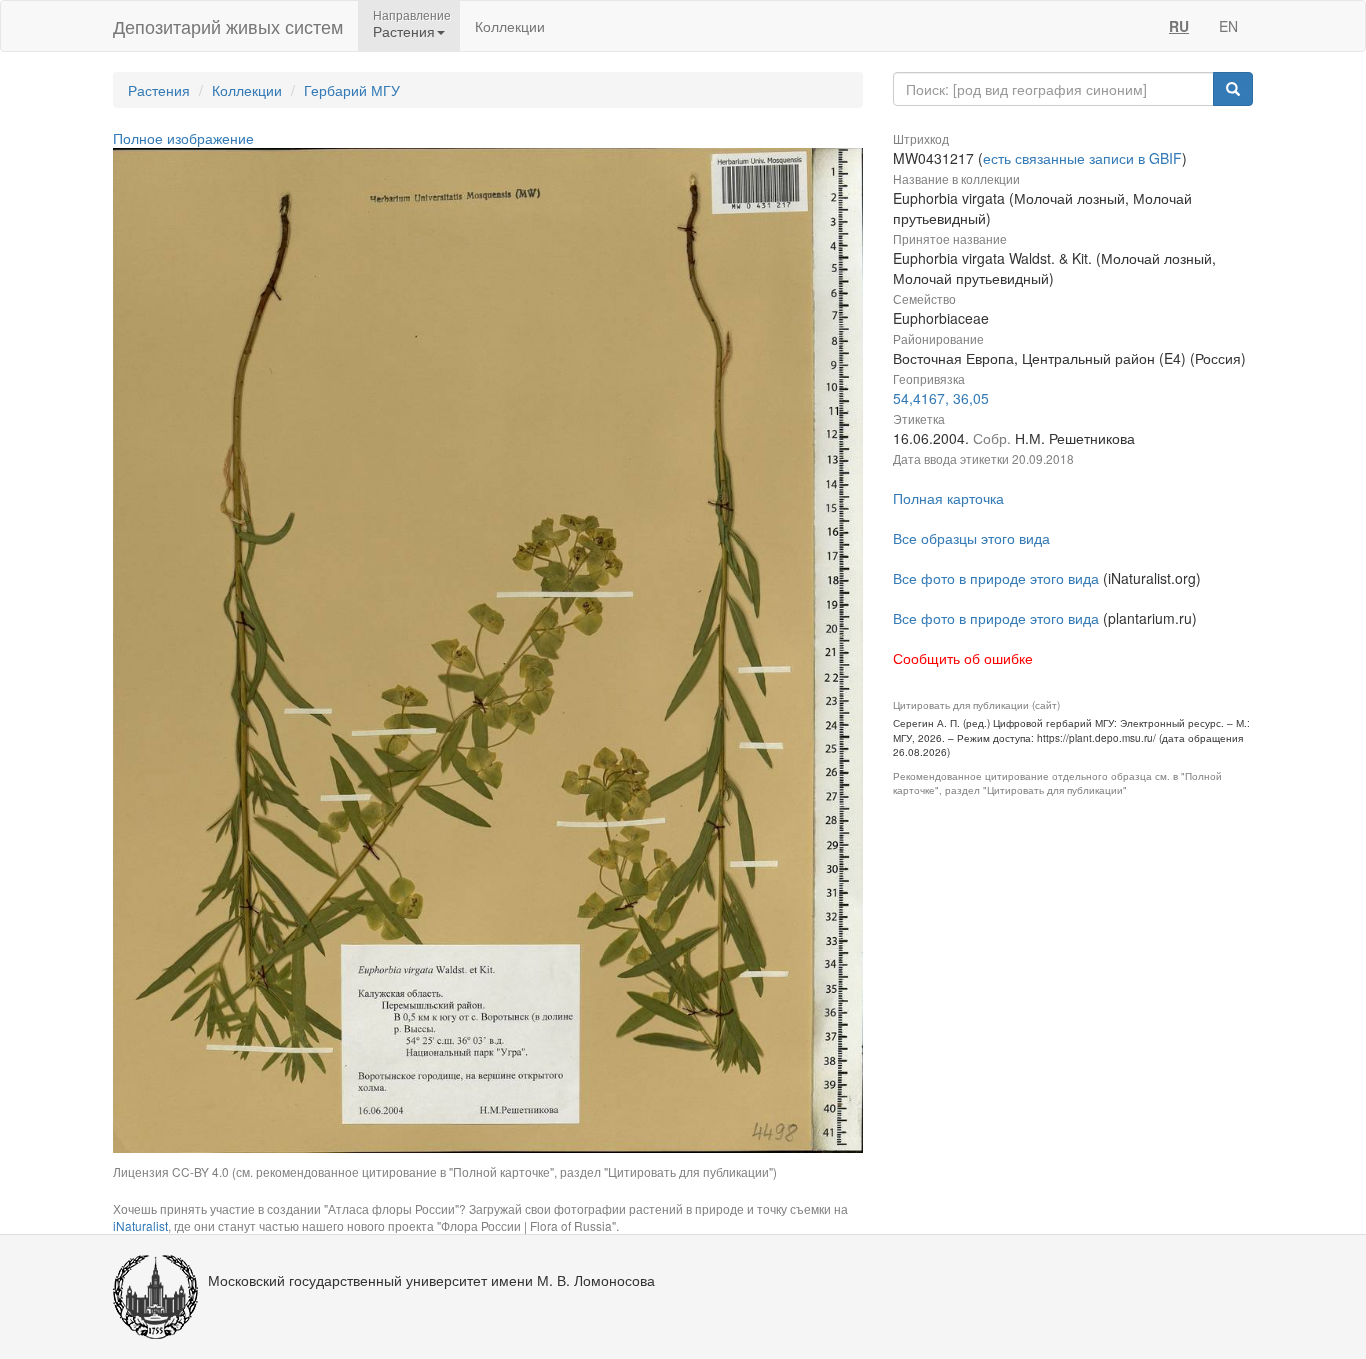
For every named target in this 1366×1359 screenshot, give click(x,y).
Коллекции (510, 26)
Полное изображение (183, 138)
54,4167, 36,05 (941, 398)
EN (1228, 26)
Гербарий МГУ (352, 90)
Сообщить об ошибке (963, 658)
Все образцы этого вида (971, 538)
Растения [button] (404, 31)
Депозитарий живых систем (228, 26)
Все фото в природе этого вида (996, 578)
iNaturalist (140, 1225)
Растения (159, 90)
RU (1179, 26)
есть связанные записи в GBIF (1082, 158)
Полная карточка (948, 498)
